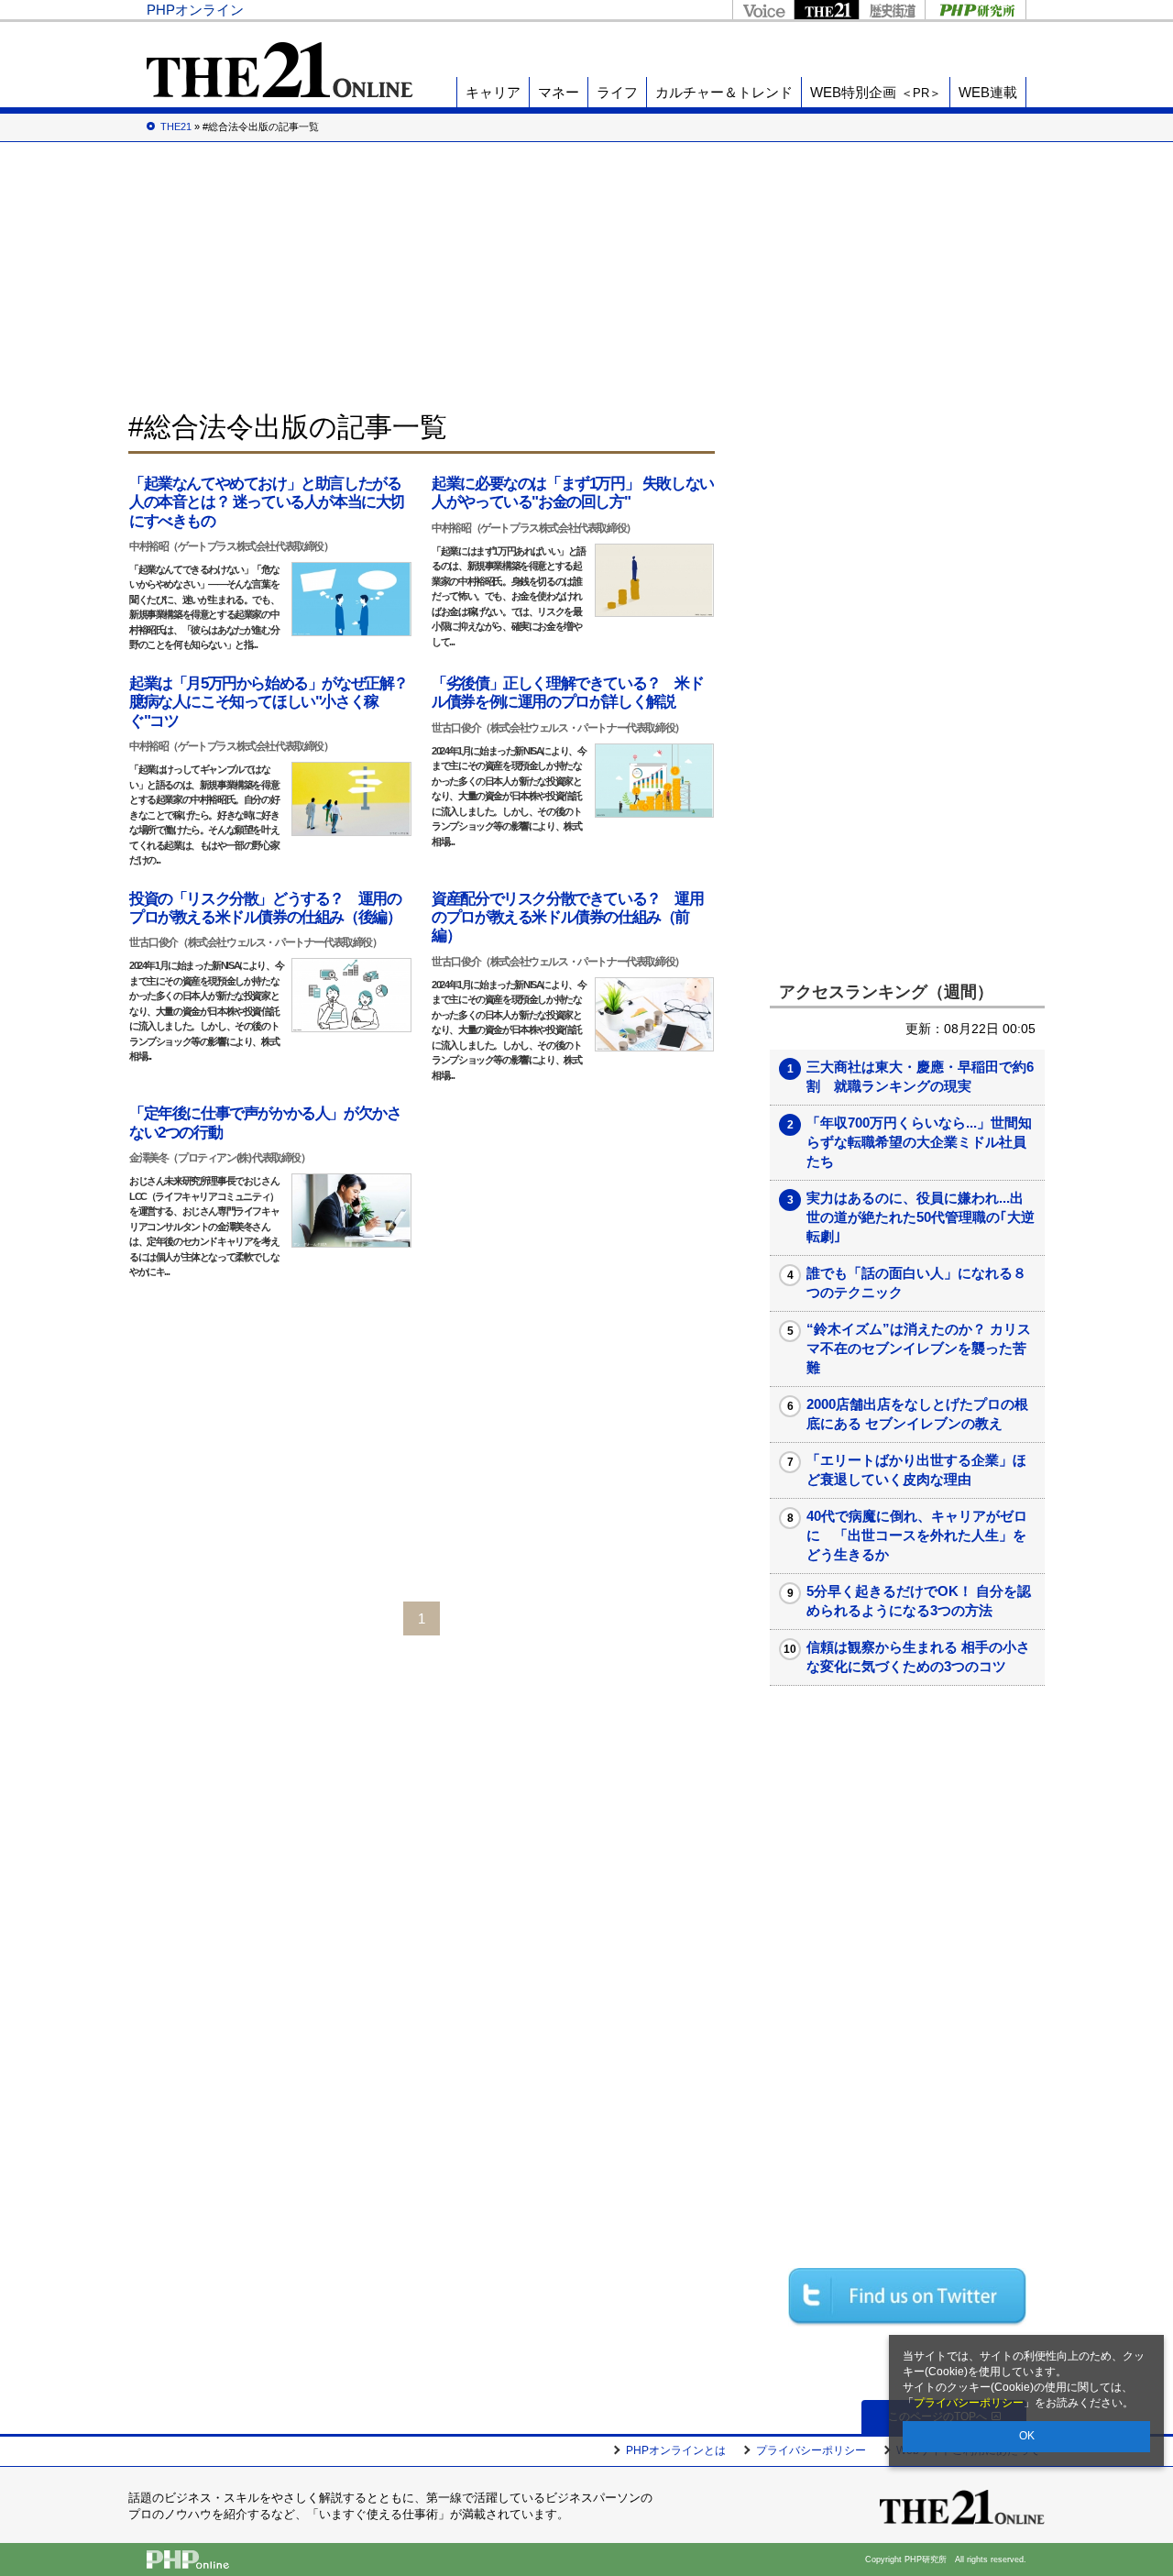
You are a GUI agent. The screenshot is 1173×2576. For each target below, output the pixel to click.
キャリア (493, 92)
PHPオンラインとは (676, 2450)
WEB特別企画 (876, 92)
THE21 (826, 10)
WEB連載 (988, 92)
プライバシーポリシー (969, 2403)
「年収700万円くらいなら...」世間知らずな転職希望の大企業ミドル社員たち (919, 1142)
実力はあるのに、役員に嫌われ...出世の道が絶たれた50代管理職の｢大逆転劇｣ (921, 1217)
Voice (763, 10)
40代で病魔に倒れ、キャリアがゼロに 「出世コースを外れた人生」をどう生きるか (917, 1535)
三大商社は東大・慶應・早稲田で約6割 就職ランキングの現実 (920, 1076)
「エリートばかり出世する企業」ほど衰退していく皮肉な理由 (916, 1470)
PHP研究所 (976, 10)
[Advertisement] (586, 275)
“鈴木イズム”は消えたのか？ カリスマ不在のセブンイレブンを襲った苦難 (919, 1348)
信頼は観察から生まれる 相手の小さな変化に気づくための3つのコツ (918, 1657)
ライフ (617, 92)
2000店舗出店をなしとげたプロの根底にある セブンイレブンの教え (917, 1414)
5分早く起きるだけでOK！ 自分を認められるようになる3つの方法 (919, 1601)
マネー (559, 92)
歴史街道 (892, 10)
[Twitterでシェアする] (907, 2296)
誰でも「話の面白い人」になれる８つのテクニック (916, 1282)
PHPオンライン (195, 10)
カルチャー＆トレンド (724, 92)
